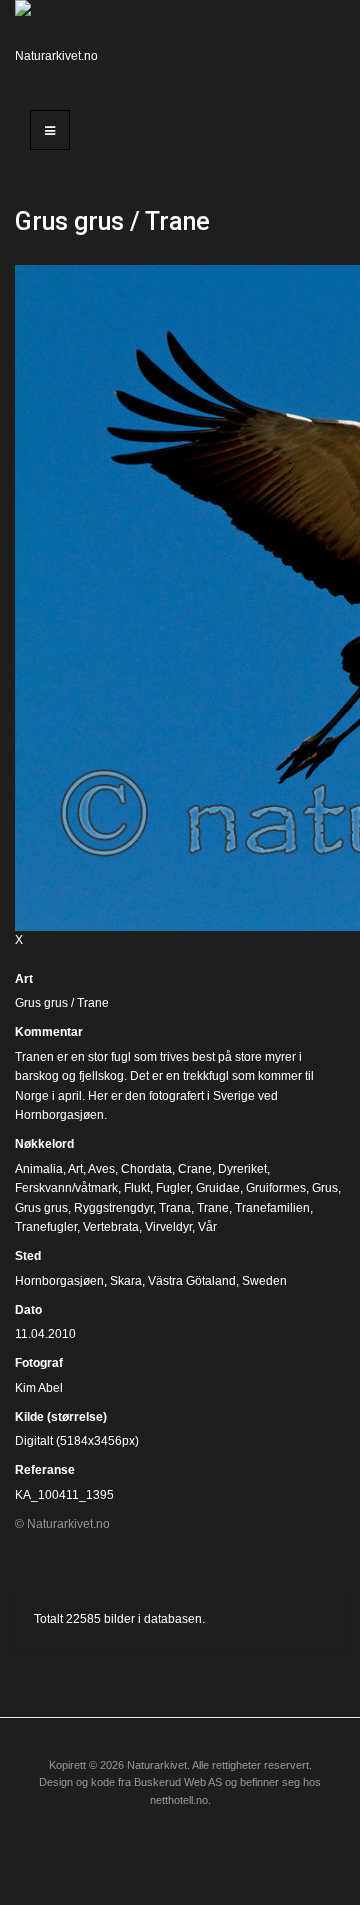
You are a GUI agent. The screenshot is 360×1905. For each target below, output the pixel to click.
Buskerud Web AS (178, 1782)
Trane (213, 1208)
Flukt (137, 1188)
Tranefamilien (272, 1208)
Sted (28, 1256)
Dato (28, 1310)
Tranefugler (46, 1227)
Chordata (146, 1169)
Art (24, 979)
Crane (195, 1169)
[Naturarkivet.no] (60, 45)
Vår (207, 1227)
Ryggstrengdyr (113, 1208)
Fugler (173, 1188)
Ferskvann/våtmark (66, 1188)
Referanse (45, 1470)
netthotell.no (179, 1800)
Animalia (39, 1169)
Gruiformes (276, 1188)
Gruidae (218, 1188)
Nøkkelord (44, 1144)
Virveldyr (168, 1227)
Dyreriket (242, 1169)
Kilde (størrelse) (61, 1417)
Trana (175, 1208)
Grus (325, 1188)
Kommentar (49, 1032)
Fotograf (39, 1363)
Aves (101, 1169)
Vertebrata (111, 1227)
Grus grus (41, 1208)
